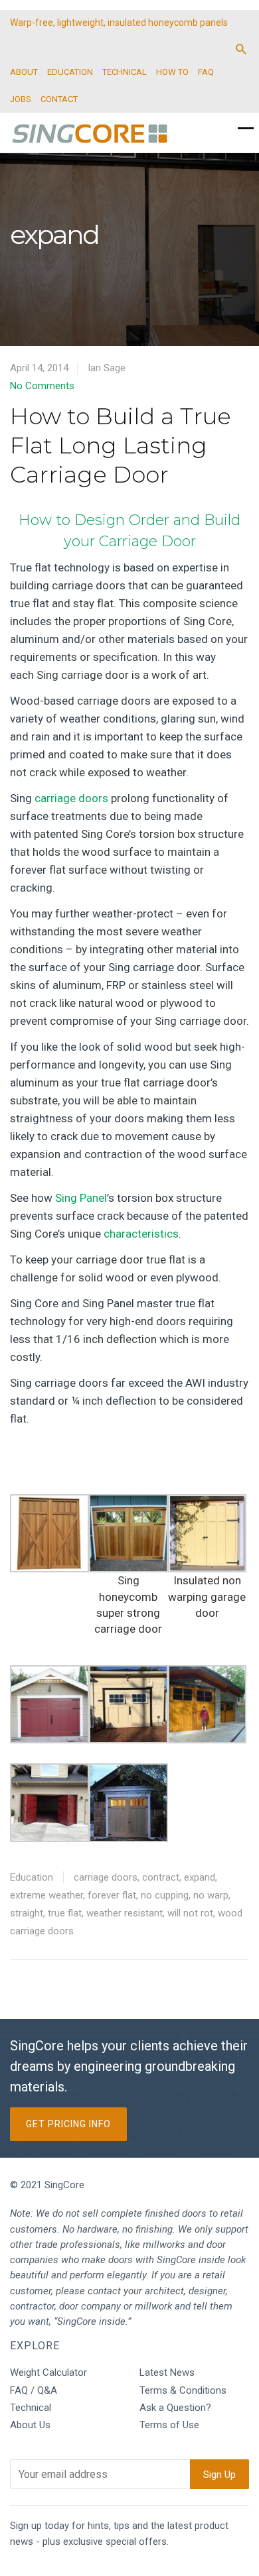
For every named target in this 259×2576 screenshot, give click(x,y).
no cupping (165, 1895)
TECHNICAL (125, 72)
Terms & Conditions (183, 2390)
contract (161, 1877)
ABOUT (24, 72)
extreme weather (46, 1895)
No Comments (42, 386)
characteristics (141, 1234)
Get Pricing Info (68, 2124)
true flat (65, 1913)
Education (32, 1877)
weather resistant (125, 1913)
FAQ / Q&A (34, 2390)
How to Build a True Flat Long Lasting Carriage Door (121, 445)
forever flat (112, 1895)
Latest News (167, 2372)
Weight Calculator (48, 2372)
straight (27, 1913)
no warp (211, 1895)
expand (200, 1877)
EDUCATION (70, 72)
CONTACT (59, 99)
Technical (31, 2408)
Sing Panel (81, 1198)
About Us (30, 2425)
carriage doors (71, 798)
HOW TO (172, 72)
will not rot (190, 1913)
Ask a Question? (175, 2408)
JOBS (21, 99)
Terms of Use (169, 2425)
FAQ (206, 72)
